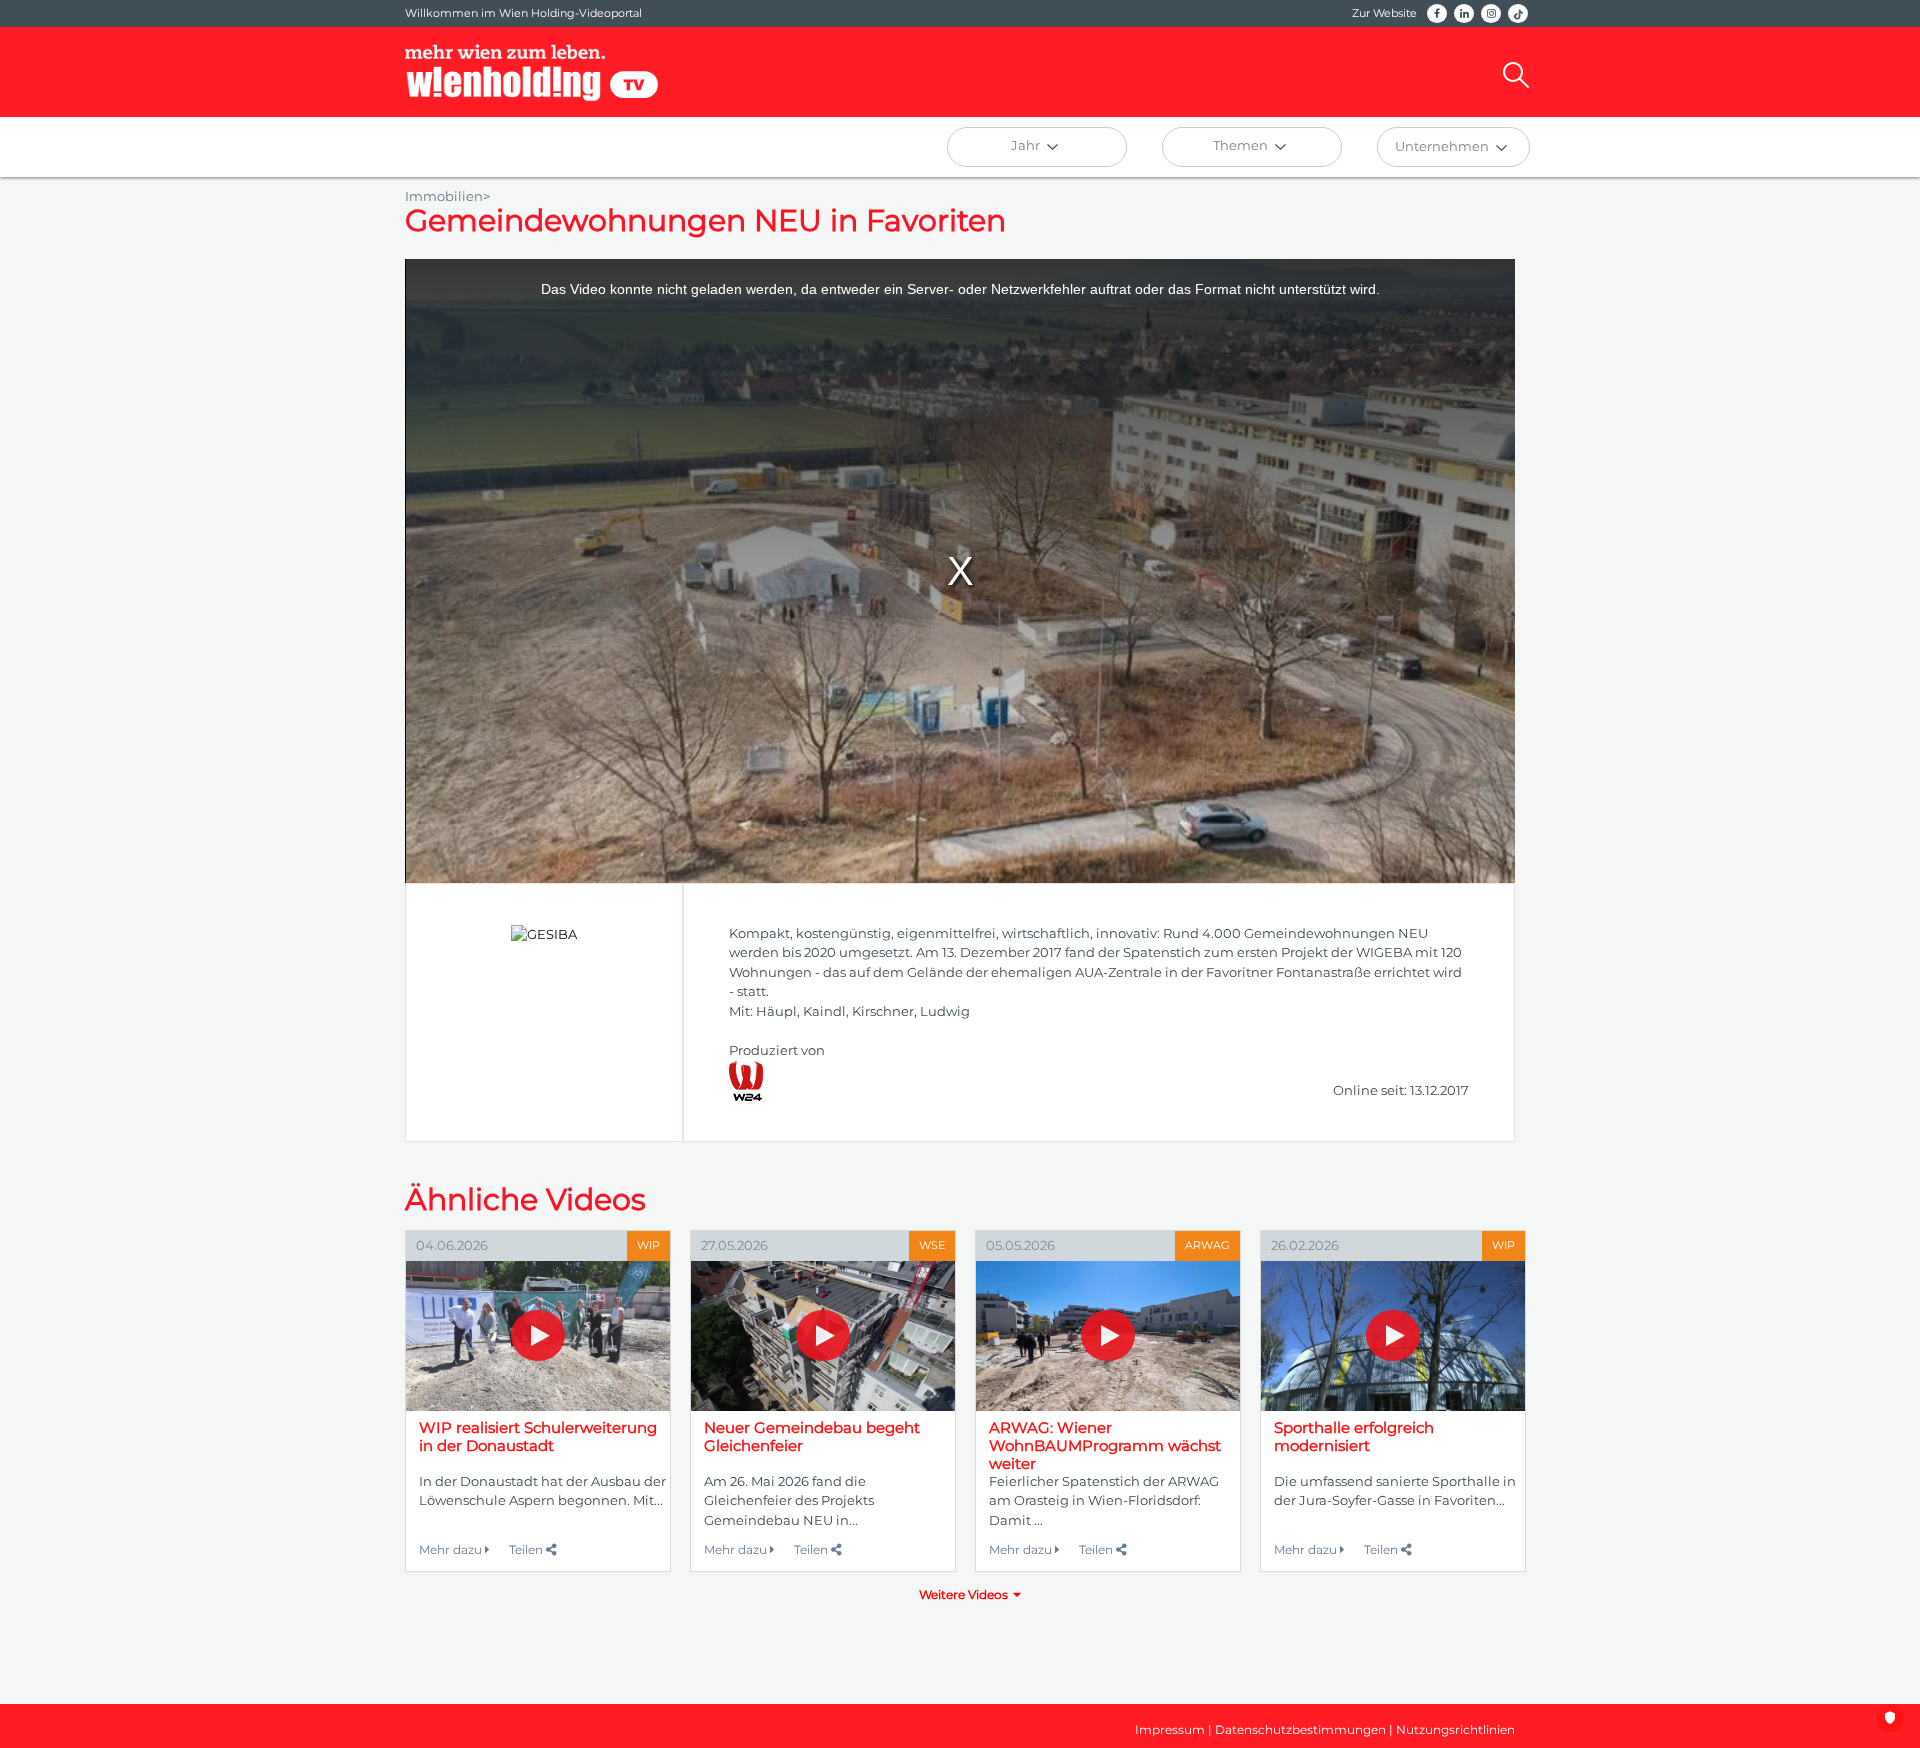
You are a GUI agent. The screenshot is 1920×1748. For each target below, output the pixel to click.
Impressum (1170, 1729)
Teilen (527, 1549)
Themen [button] (1242, 145)
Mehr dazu (452, 1549)
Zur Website (1384, 13)
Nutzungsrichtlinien (1455, 1729)
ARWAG (1207, 1245)
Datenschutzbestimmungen (1300, 1729)
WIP (648, 1245)
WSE (932, 1245)
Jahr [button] (1027, 145)
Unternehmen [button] (1443, 146)
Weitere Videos (963, 1594)
